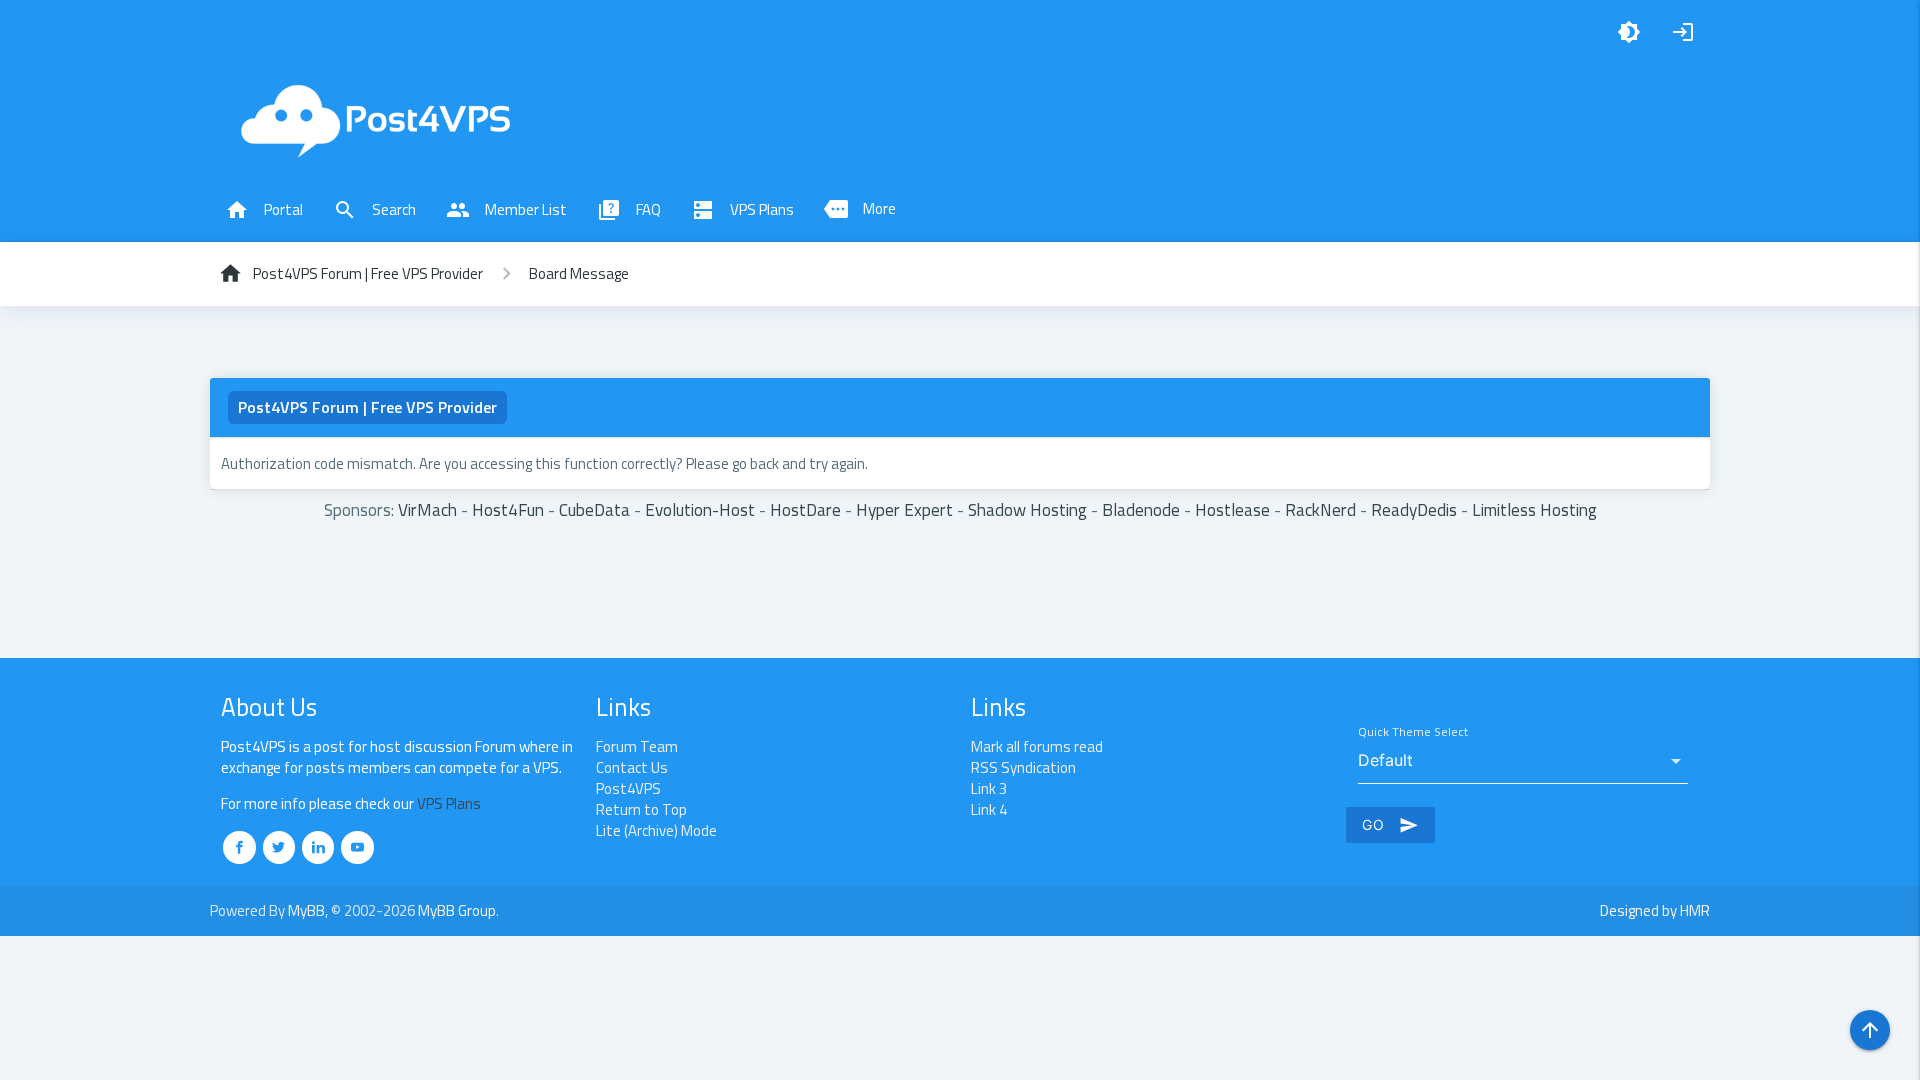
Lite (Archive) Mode (656, 830)
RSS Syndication (1023, 767)
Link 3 (989, 788)
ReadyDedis (1414, 509)
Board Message (579, 273)
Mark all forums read (1037, 746)
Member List (506, 210)
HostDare (805, 509)
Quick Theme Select (1413, 732)
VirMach (427, 509)
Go (1390, 825)
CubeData (594, 509)
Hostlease (1232, 509)
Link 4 (989, 809)
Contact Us (632, 767)
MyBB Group (457, 910)
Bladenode (1141, 509)
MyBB (306, 910)
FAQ (629, 210)
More (860, 209)
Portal (264, 210)
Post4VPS (628, 788)
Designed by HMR (1655, 910)
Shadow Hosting (1027, 509)
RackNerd (1320, 509)
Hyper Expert (904, 509)
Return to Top (641, 809)
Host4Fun (508, 509)
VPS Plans (742, 210)
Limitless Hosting (1534, 509)
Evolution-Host (700, 509)
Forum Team (637, 746)
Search (374, 210)
